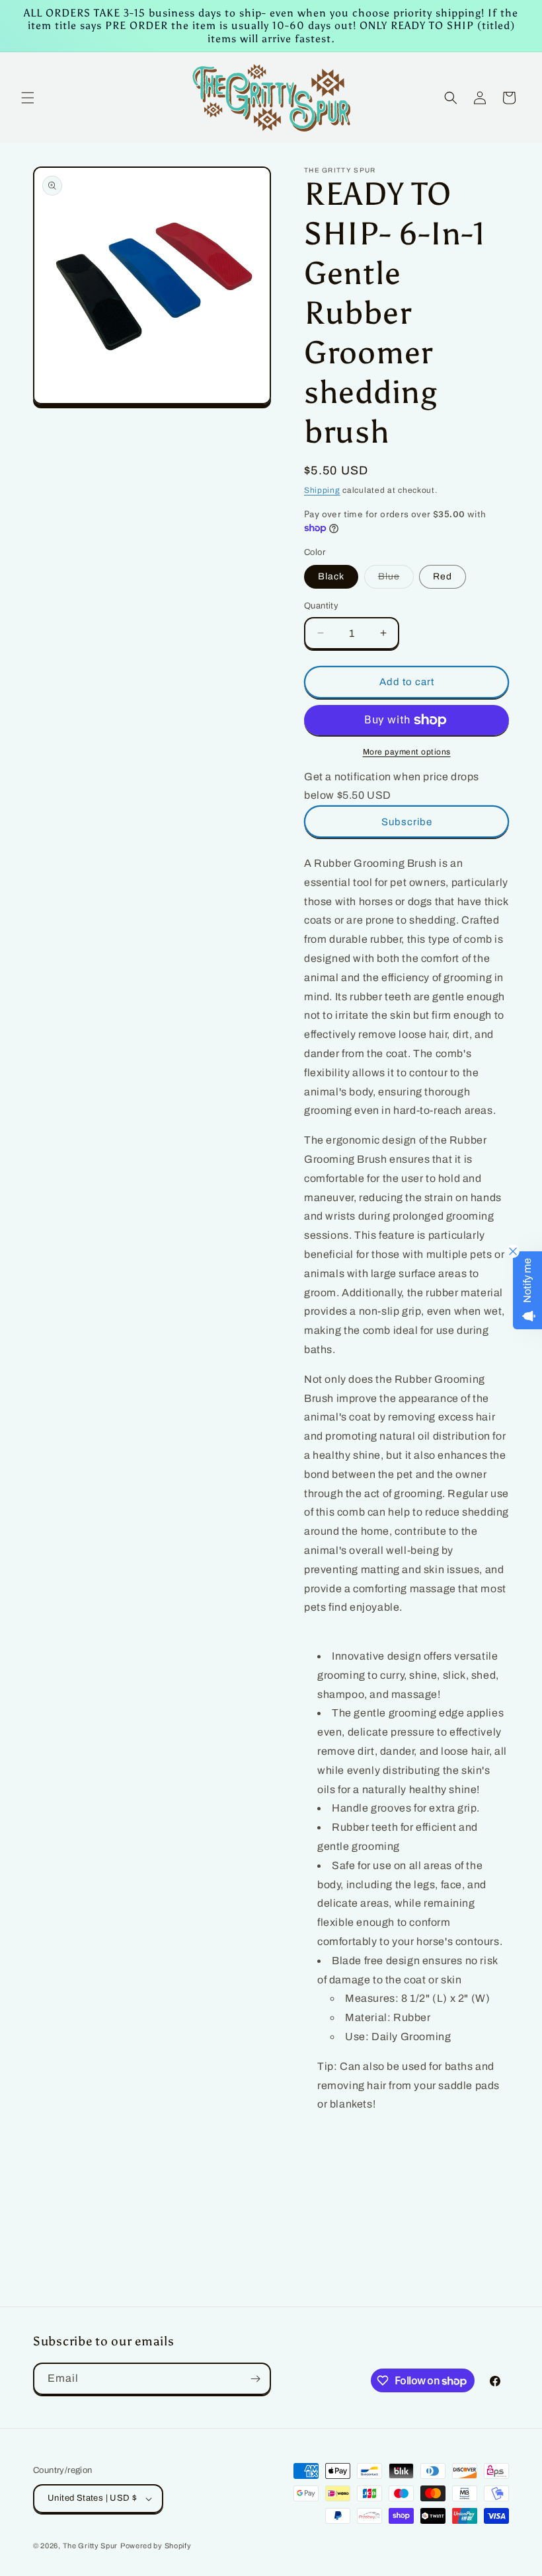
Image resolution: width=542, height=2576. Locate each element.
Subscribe (407, 822)
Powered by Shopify (156, 2546)
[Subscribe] (255, 2379)
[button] (28, 98)
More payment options (407, 752)
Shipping (322, 490)
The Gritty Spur (91, 2546)
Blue (396, 580)
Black (331, 576)
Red (443, 576)
